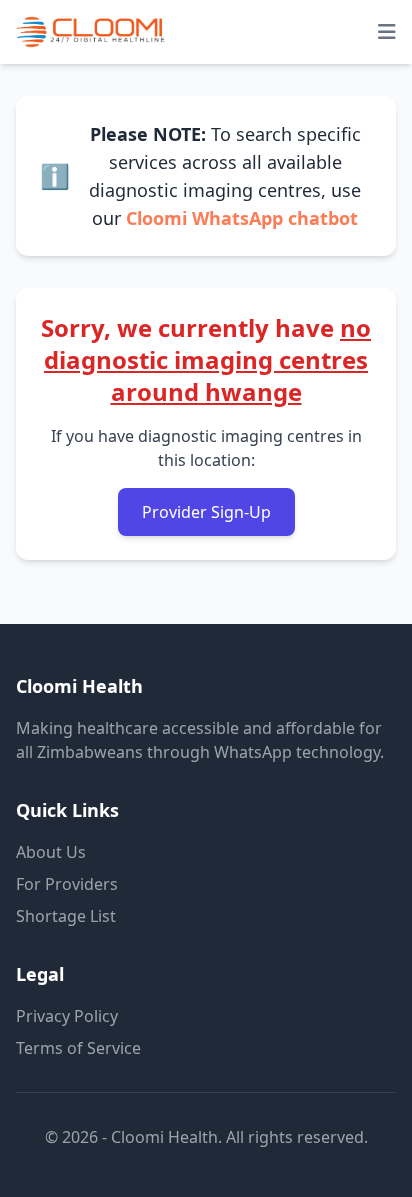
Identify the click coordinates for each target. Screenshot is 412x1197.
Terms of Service (78, 1048)
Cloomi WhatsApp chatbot (242, 218)
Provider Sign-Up (206, 512)
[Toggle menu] (387, 32)
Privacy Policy (67, 1016)
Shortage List (66, 916)
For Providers (67, 884)
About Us (51, 852)
